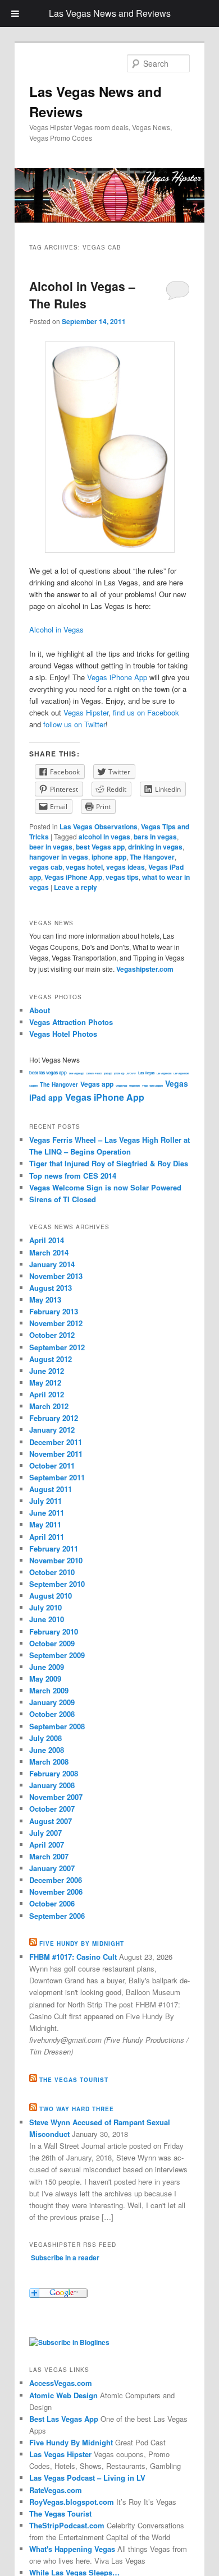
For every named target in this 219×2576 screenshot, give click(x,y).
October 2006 (52, 1903)
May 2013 (45, 1299)
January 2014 (52, 1264)
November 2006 (56, 1892)
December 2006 (56, 1880)
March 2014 (49, 1252)
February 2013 (54, 1311)
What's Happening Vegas (72, 2549)
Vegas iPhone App (117, 677)
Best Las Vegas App (64, 2419)
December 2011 (56, 1442)
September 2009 (57, 1655)
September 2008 (57, 1726)
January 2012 (52, 1430)
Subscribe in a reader (65, 2258)
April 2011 (47, 1537)
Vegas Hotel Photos (63, 1034)
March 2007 (49, 1856)
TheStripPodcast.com (67, 2525)
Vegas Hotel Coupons (152, 1086)
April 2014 (47, 1240)
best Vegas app (100, 847)
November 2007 (56, 1797)
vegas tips (122, 877)
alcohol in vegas (104, 837)
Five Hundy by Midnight (82, 1943)
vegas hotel (84, 867)
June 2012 (47, 1371)
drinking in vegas (155, 847)
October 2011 (52, 1465)
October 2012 (52, 1335)
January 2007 (52, 1868)
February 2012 (54, 1418)
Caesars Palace (94, 1073)
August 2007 (51, 1821)
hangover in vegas (59, 857)
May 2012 (45, 1382)
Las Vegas (146, 1073)
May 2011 (45, 1524)
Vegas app (97, 1084)
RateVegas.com (56, 2490)
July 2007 (45, 1833)
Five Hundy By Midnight (71, 2442)
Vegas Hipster (86, 712)
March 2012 (49, 1406)
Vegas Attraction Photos (71, 1022)
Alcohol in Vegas (56, 629)
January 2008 (52, 1785)
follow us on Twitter (74, 724)
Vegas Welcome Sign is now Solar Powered (105, 1187)
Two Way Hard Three (77, 2109)
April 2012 (47, 1394)
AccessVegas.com (61, 2383)
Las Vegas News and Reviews (110, 13)
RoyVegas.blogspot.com (72, 2502)
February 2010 (54, 1631)
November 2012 (56, 1323)
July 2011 (45, 1501)
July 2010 (45, 1607)
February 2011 (54, 1548)
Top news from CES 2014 (73, 1176)
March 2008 (49, 1762)
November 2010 (56, 1560)
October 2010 (52, 1572)
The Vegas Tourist (74, 2080)
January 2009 (52, 1702)
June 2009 (47, 1667)
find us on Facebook (146, 712)
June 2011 (47, 1513)
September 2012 (57, 1347)
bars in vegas (155, 837)
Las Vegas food (164, 1073)
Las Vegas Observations (99, 827)
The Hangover (152, 857)
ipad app (108, 1073)
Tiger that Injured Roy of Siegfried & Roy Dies (109, 1163)
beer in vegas (51, 847)
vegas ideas (126, 867)
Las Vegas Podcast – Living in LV (87, 2478)
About (40, 1010)
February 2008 (54, 1773)
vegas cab (46, 867)
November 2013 (56, 1276)
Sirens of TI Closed (63, 1199)
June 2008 (47, 1750)
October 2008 (52, 1714)
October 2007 (52, 1809)
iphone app (109, 857)
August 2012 (51, 1359)
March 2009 (49, 1690)
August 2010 (51, 1596)
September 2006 (57, 1916)
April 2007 (47, 1845)
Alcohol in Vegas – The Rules (82, 295)
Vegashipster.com (145, 969)
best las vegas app (48, 1072)
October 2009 (52, 1643)
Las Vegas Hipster (60, 2454)
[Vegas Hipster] (69, 2342)
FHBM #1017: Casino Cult (73, 1957)
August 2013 (51, 1288)
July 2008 (45, 1738)
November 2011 (56, 1454)
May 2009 (45, 1679)
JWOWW (131, 1073)
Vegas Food (121, 1086)
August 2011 (51, 1489)
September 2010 (57, 1584)
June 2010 (47, 1619)
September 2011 (57, 1477)
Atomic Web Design (63, 2395)
